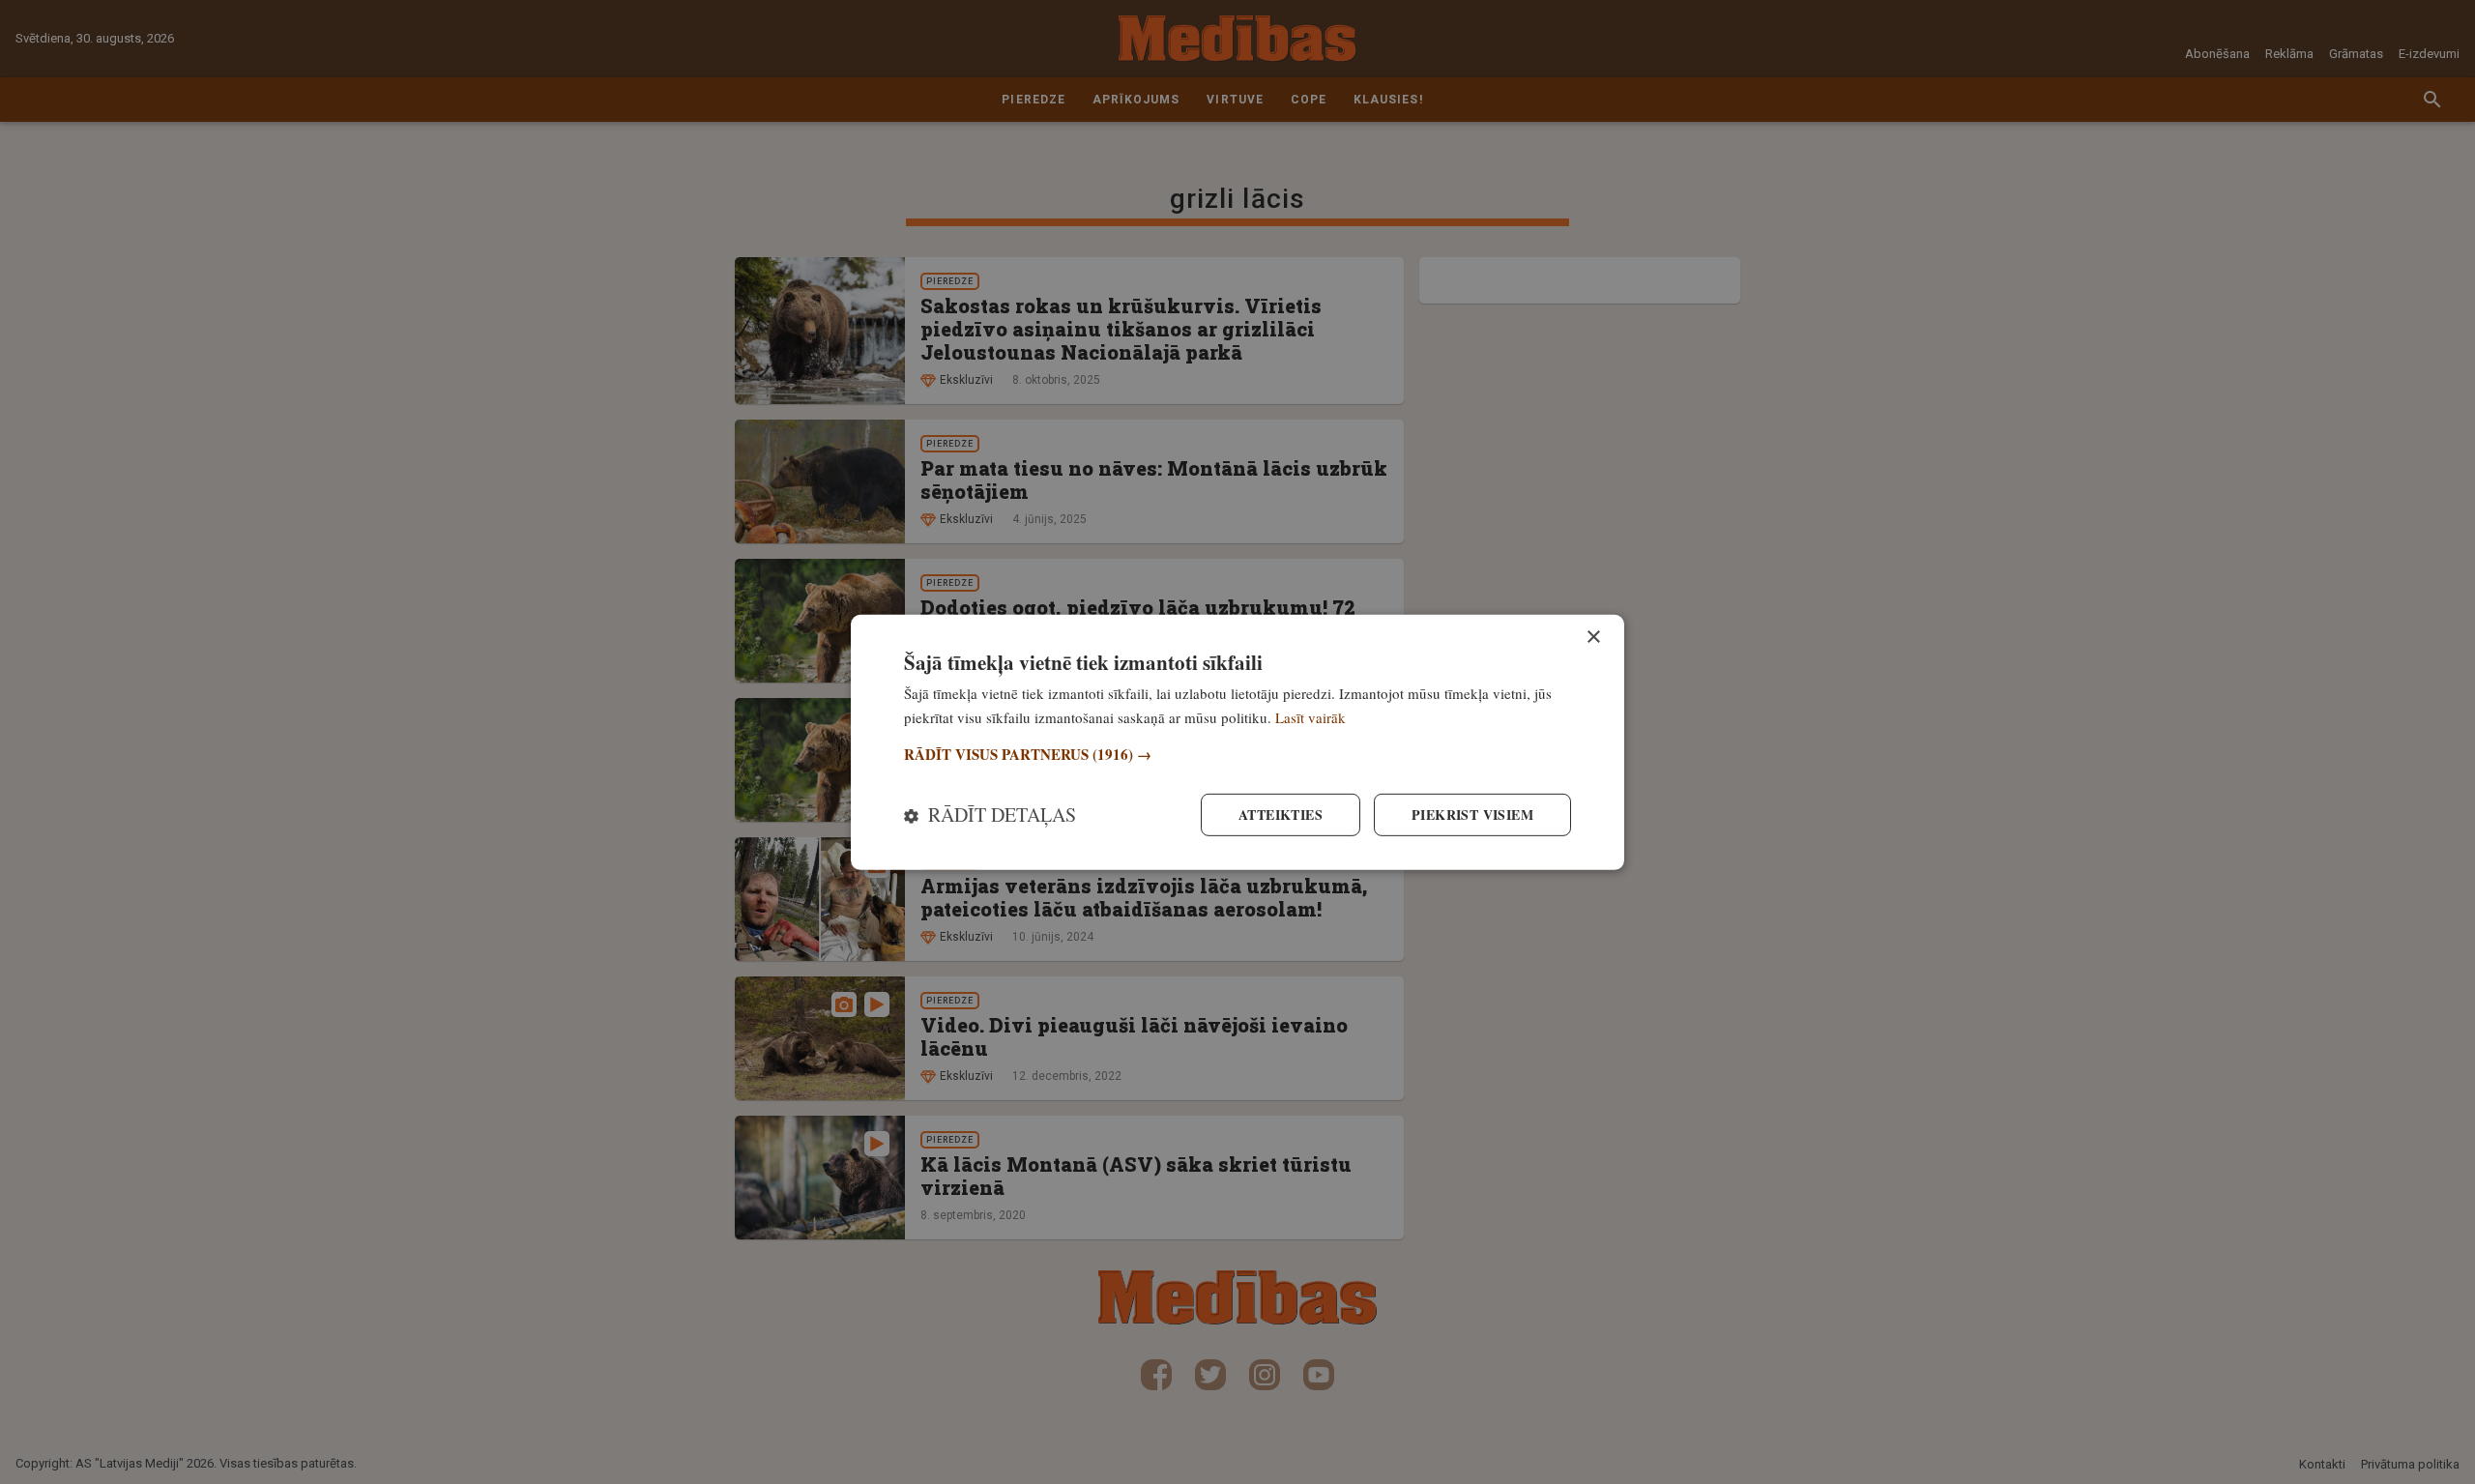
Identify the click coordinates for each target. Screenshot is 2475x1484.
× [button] (1593, 637)
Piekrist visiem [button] (1472, 815)
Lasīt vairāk (1310, 716)
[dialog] (1237, 742)
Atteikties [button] (1281, 815)
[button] (1237, 755)
